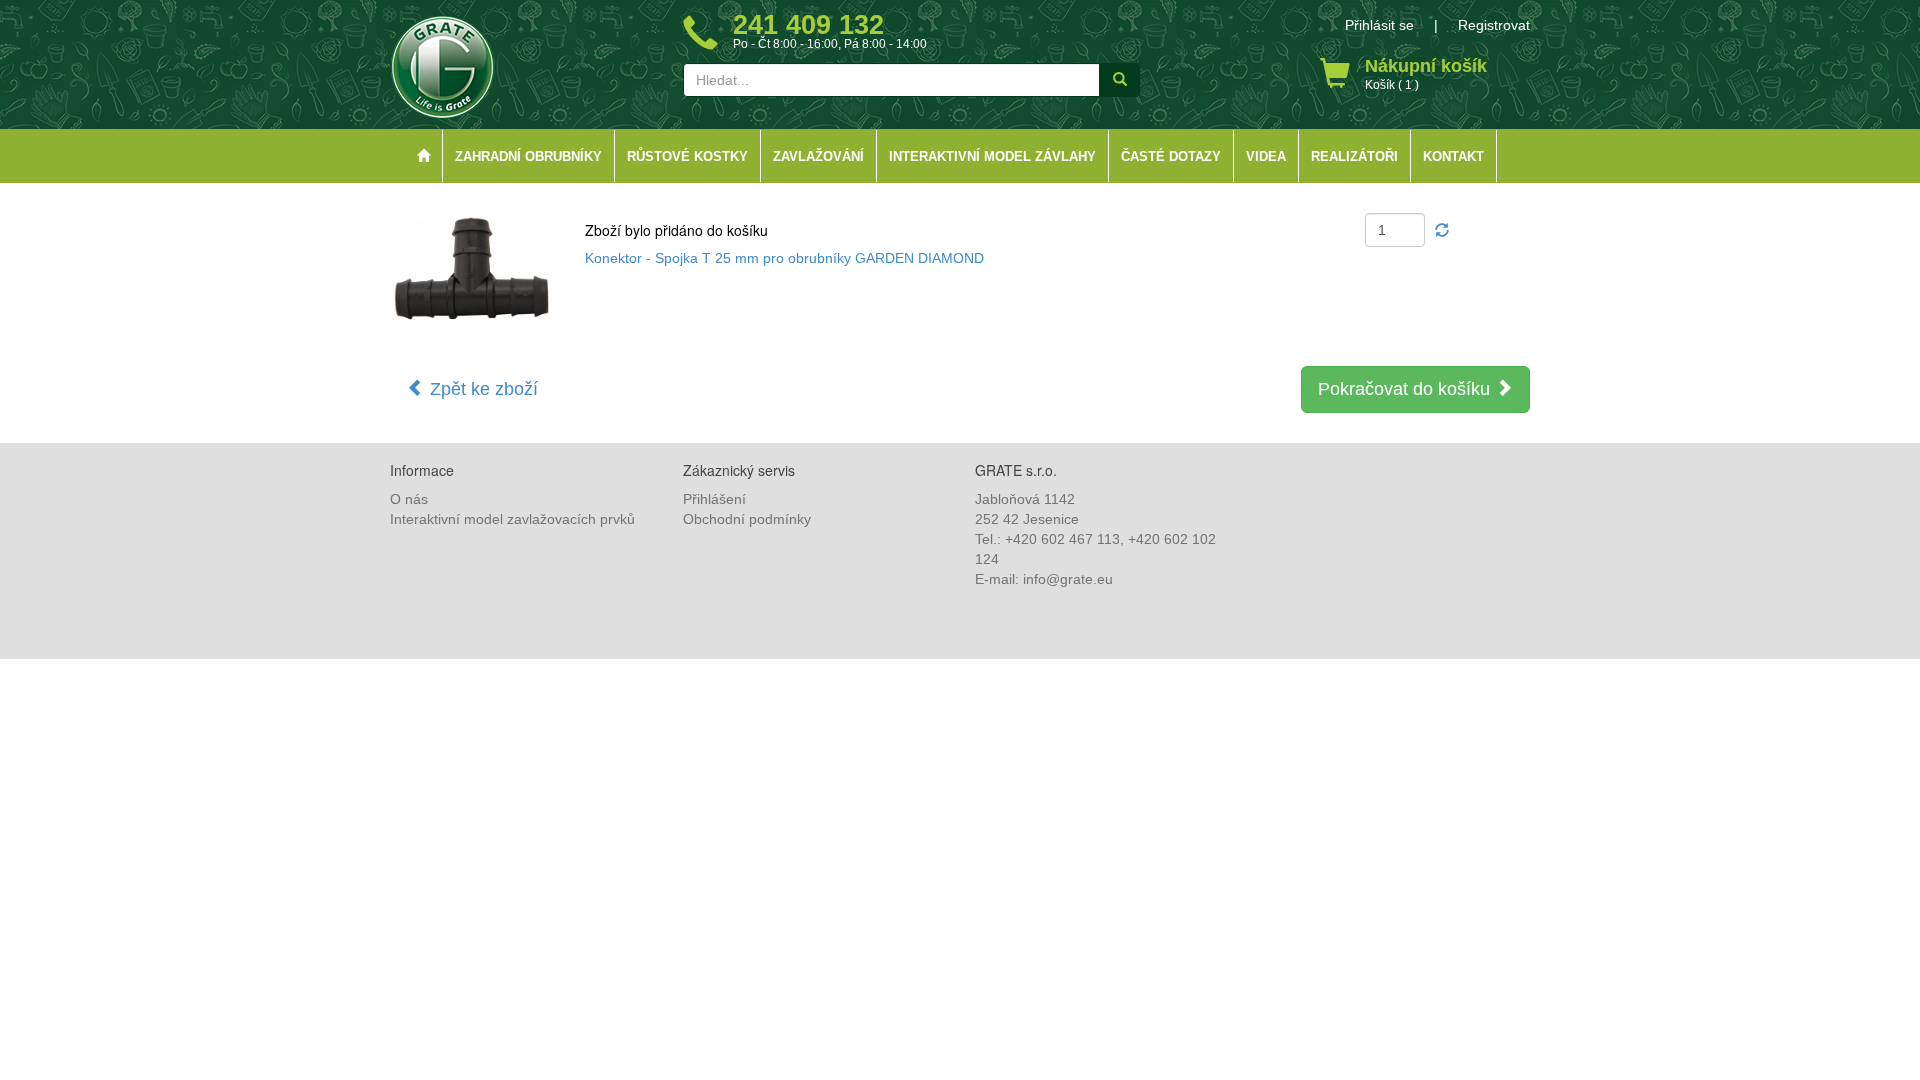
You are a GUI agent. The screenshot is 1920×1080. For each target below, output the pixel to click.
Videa (1266, 157)
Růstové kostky (687, 157)
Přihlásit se (1379, 25)
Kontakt (1453, 157)
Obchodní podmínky (747, 519)
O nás (409, 499)
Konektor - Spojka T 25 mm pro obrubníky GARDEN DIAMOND (784, 258)
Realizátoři (1354, 157)
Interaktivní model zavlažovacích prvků (512, 519)
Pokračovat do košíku (1406, 389)
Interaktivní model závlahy (992, 157)
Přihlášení (714, 499)
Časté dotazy (1171, 157)
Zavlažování (818, 157)
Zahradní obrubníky (528, 157)
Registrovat (1494, 25)
